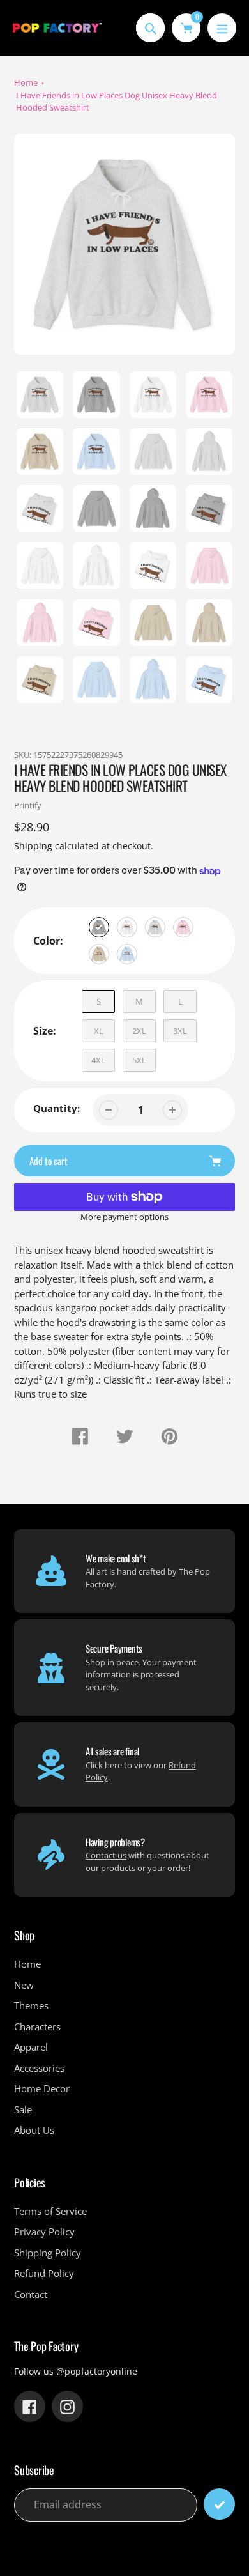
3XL (180, 1031)
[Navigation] (222, 28)
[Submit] (219, 2504)
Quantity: (57, 1108)
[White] (127, 927)
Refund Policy (44, 2273)
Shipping (33, 846)
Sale (23, 2109)
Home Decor (42, 2088)
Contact (31, 2294)
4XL (98, 1060)
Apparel (31, 2047)
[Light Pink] (183, 927)
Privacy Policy (44, 2232)
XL (99, 1031)
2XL (139, 1031)
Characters (37, 2026)
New (24, 1985)
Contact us (106, 1855)
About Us (34, 2130)
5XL (139, 1060)
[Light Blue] (127, 954)
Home (26, 82)
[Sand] (99, 954)
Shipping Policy (48, 2253)
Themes (31, 2005)
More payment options (124, 1217)
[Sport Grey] (99, 927)
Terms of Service (50, 2211)
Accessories (39, 2068)
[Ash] (155, 927)
